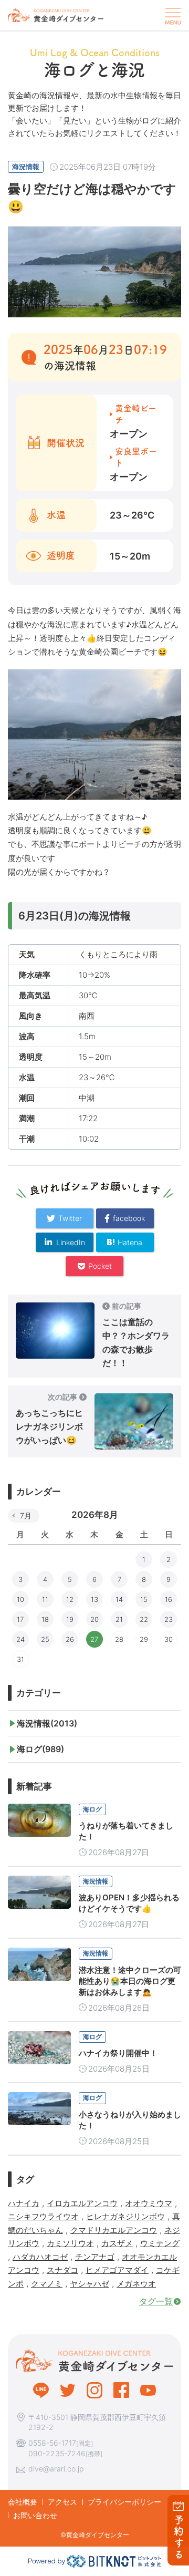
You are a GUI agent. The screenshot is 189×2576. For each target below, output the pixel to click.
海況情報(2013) (47, 1723)
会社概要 (23, 2502)
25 (45, 1639)
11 (45, 1599)
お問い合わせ (35, 2515)
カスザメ (117, 2243)
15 (144, 1599)
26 (70, 1639)
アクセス (62, 2502)
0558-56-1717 (52, 2443)
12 (70, 1599)
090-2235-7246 (57, 2453)
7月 (26, 1515)
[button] (172, 15)
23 (169, 1619)
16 (169, 1599)
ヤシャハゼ (90, 2284)
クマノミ (47, 2284)
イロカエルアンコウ (82, 2203)
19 (70, 1619)
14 (119, 1599)
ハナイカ (24, 2203)
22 (144, 1619)
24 (20, 1639)
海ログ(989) (40, 1749)
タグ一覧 (156, 2301)
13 (94, 1599)
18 (45, 1619)
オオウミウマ (149, 2203)
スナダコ (62, 2270)
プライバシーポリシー (124, 2502)
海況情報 (26, 167)
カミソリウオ (70, 2243)
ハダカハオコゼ (40, 2257)
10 (20, 1599)
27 (94, 1639)
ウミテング (160, 2243)
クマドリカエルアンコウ (114, 2230)
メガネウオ (136, 2284)
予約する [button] (179, 2537)
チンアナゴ (95, 2257)
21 (119, 1619)
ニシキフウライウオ (43, 2216)
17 (20, 1619)
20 (94, 1619)
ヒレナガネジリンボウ (125, 2216)
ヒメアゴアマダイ (117, 2270)
